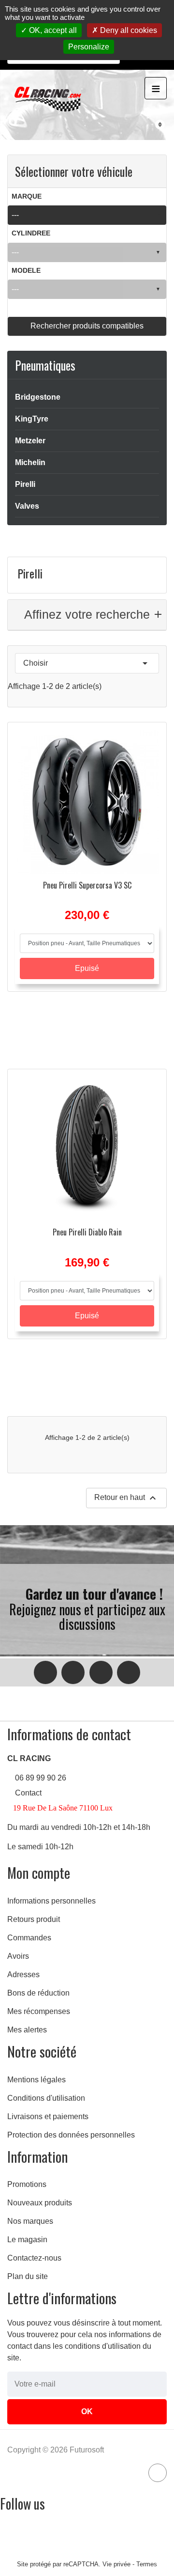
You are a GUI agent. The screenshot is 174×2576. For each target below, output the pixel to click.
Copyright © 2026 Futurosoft (56, 2450)
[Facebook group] (101, 1672)
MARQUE (27, 196)
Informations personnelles (51, 1901)
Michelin (30, 462)
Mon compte (39, 1873)
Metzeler (30, 441)
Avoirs (18, 1956)
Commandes (29, 1938)
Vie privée (116, 2564)
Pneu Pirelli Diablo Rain (87, 1232)
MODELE (26, 271)
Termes (147, 2564)
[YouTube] (129, 1672)
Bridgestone (38, 397)
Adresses (23, 1975)
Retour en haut (126, 1498)
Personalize (89, 47)
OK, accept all (52, 30)
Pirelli (25, 484)
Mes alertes (27, 2030)
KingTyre (32, 419)
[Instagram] (73, 1672)
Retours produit (34, 1919)
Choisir (87, 663)
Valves (27, 506)
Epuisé (87, 968)
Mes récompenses (39, 2011)
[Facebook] (45, 1672)
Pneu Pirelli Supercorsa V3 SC (87, 885)
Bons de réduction (38, 1993)
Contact (28, 1793)
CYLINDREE (31, 233)
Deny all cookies (128, 30)
